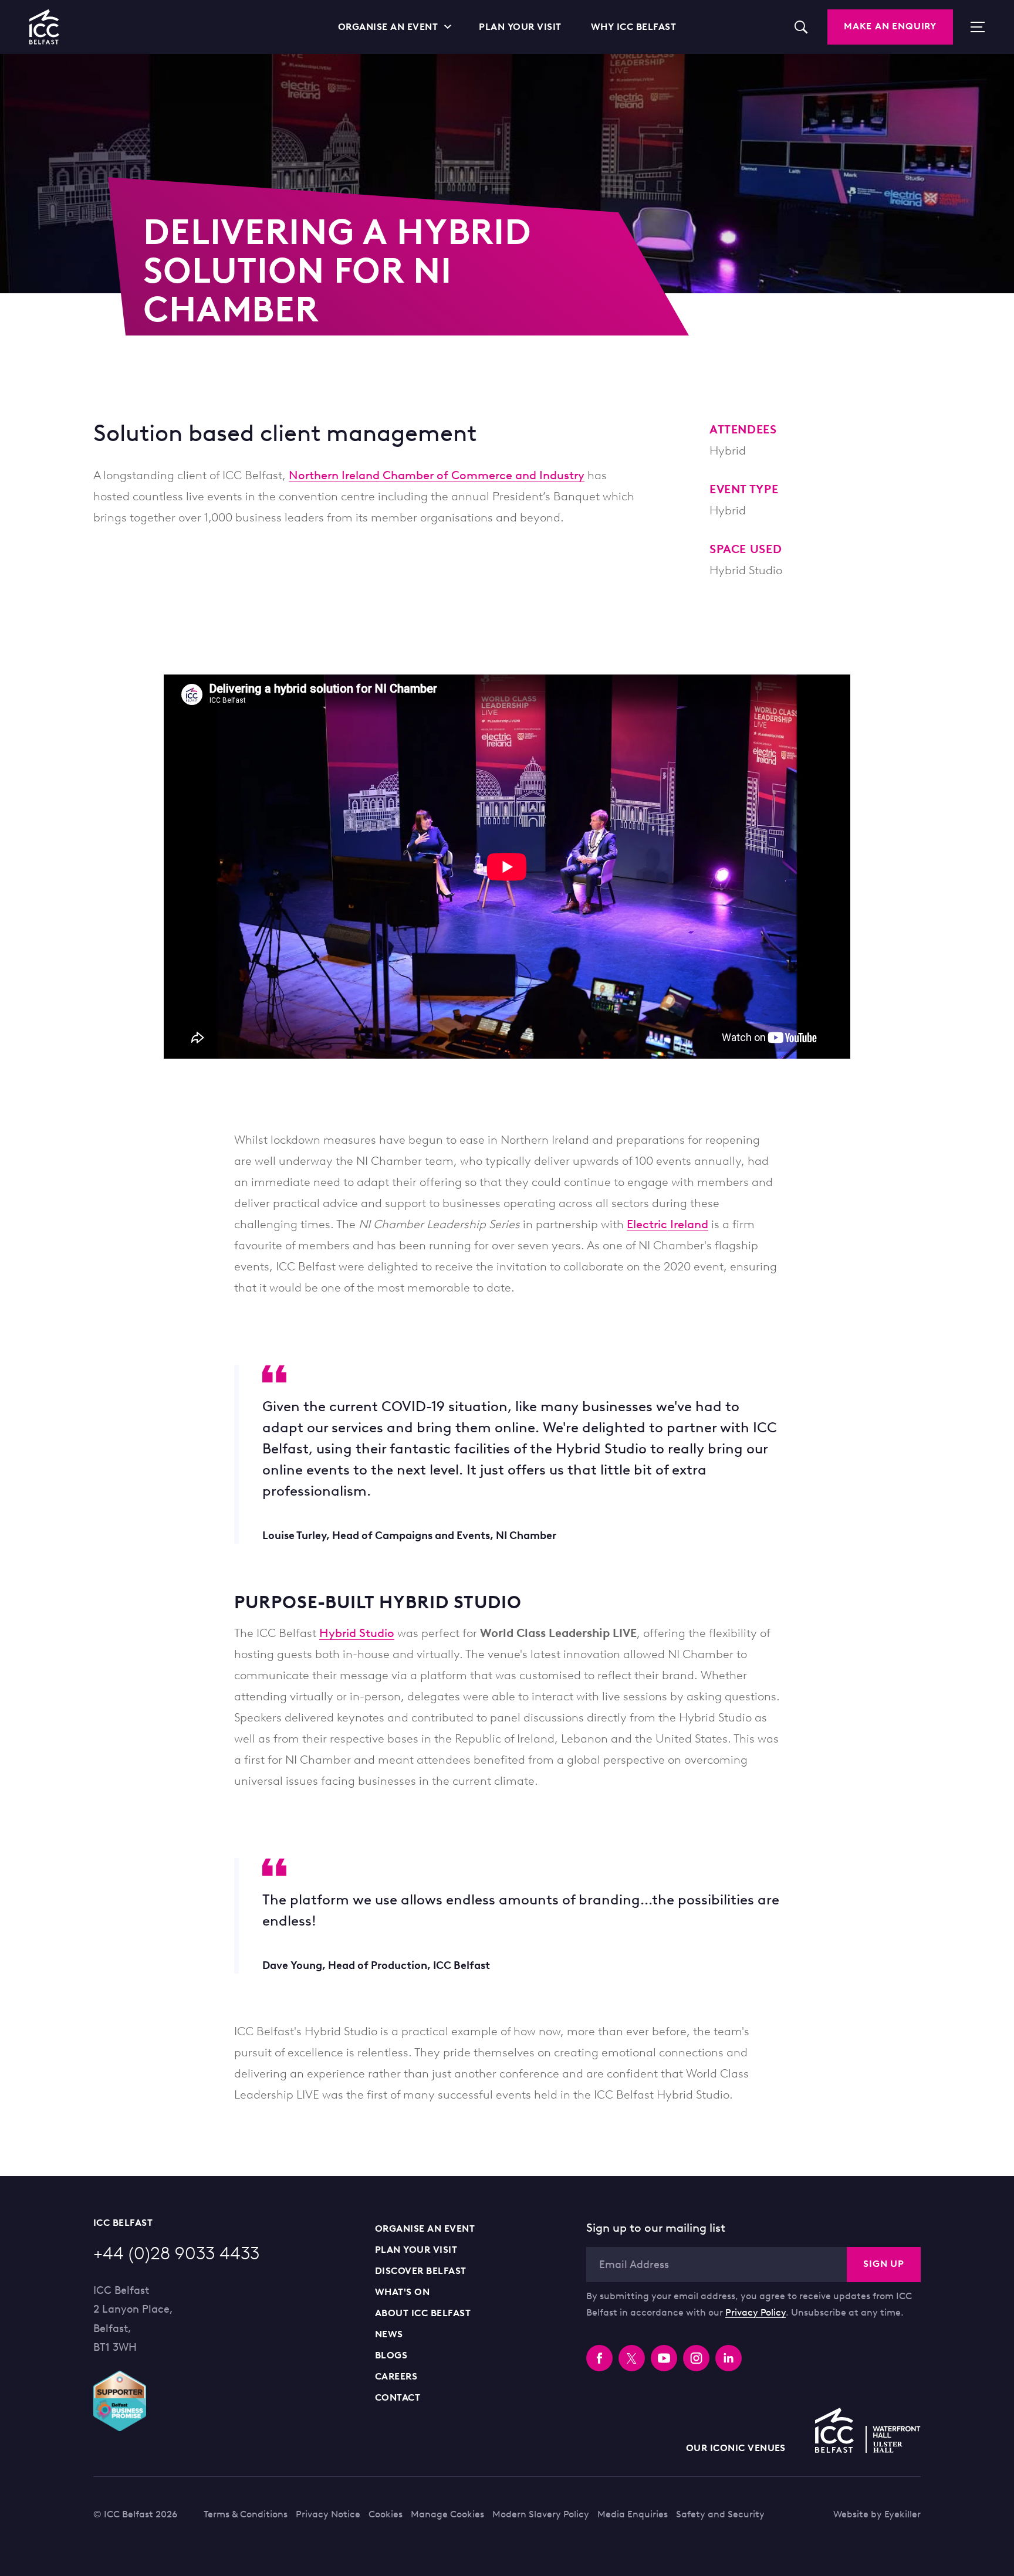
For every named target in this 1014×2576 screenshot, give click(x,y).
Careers (396, 2376)
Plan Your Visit (416, 2250)
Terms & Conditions (246, 2514)
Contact (398, 2397)
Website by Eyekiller (877, 2514)
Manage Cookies (447, 2514)
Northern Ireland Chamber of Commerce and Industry (437, 475)
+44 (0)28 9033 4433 (176, 2253)
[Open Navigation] (972, 27)
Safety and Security (720, 2514)
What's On (402, 2292)
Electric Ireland (667, 1224)
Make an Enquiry (890, 26)
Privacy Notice (328, 2514)
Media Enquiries (633, 2514)
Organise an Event (425, 2228)
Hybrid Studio (357, 1633)
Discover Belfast (421, 2271)
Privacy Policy (756, 2312)
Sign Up (884, 2264)
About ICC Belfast (423, 2313)
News (389, 2334)
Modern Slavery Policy (541, 2514)
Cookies (386, 2514)
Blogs (391, 2355)
